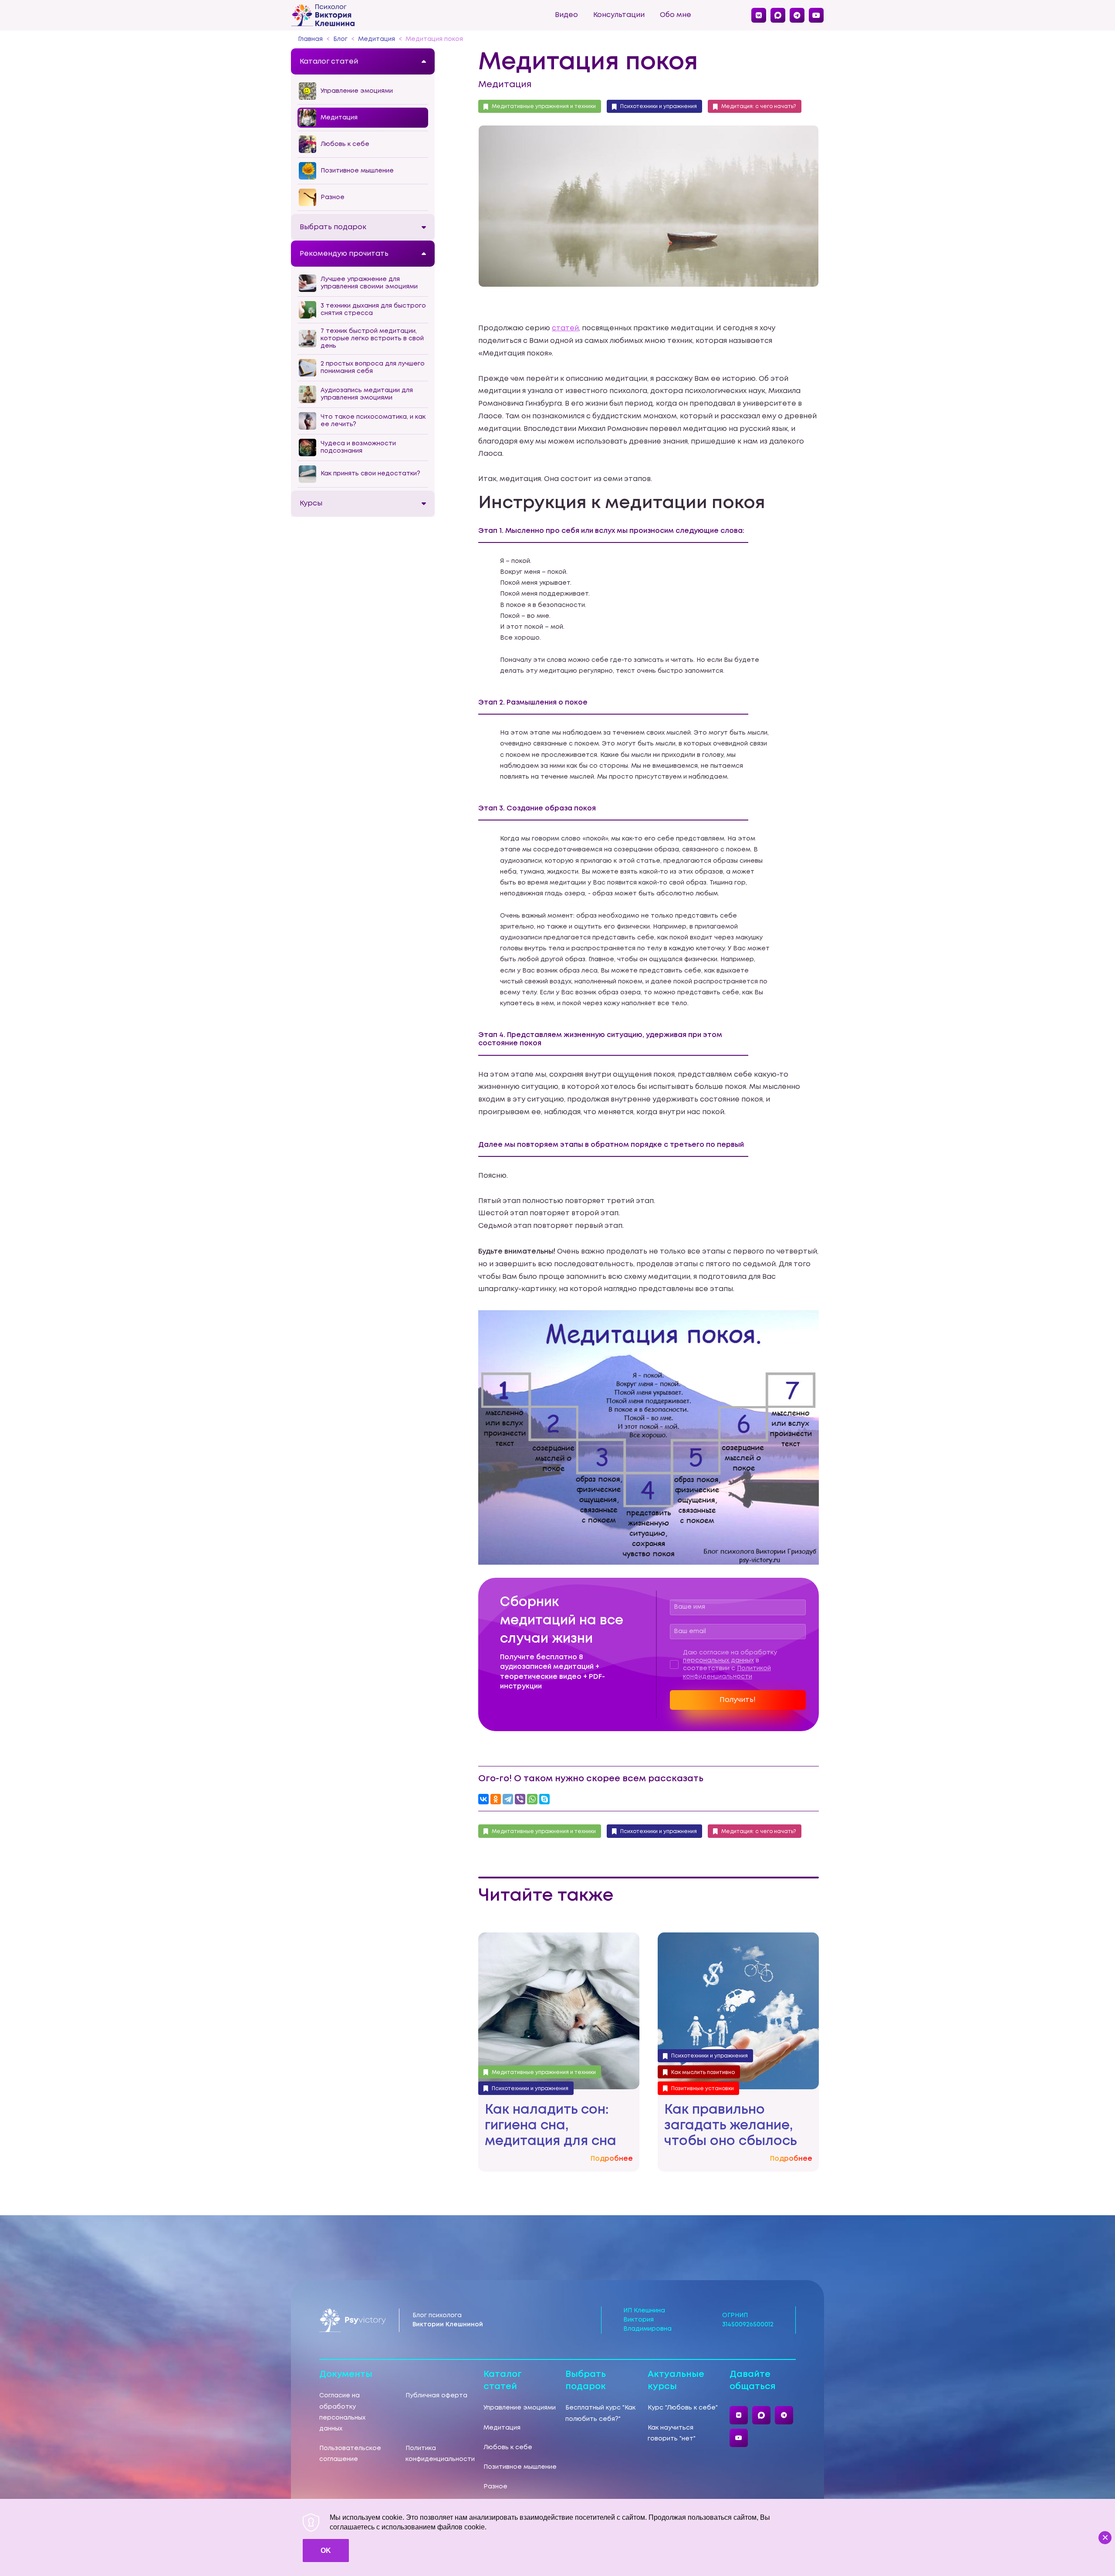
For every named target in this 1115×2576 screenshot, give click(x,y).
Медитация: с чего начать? (759, 107)
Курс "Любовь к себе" (683, 2408)
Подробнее (612, 2159)
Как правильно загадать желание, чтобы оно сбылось (731, 2126)
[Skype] (544, 1799)
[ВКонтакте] (483, 1799)
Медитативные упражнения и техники (544, 107)
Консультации (619, 15)
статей (565, 328)
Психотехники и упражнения (659, 107)
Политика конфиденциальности (440, 2454)
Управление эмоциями (520, 2408)
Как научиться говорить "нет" (672, 2433)
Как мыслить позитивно (703, 2073)
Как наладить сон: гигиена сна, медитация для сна (551, 2126)
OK (326, 2551)
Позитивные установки (703, 2089)
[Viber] (520, 1799)
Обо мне (676, 15)
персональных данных (718, 1661)
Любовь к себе (508, 2447)
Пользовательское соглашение (350, 2454)
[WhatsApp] (532, 1799)
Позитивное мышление (520, 2467)
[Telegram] (508, 1799)
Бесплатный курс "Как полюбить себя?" (600, 2413)
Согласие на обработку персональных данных (342, 2412)
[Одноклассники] (496, 1799)
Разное (495, 2487)
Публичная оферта (436, 2396)
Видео (566, 15)
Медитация (505, 85)
